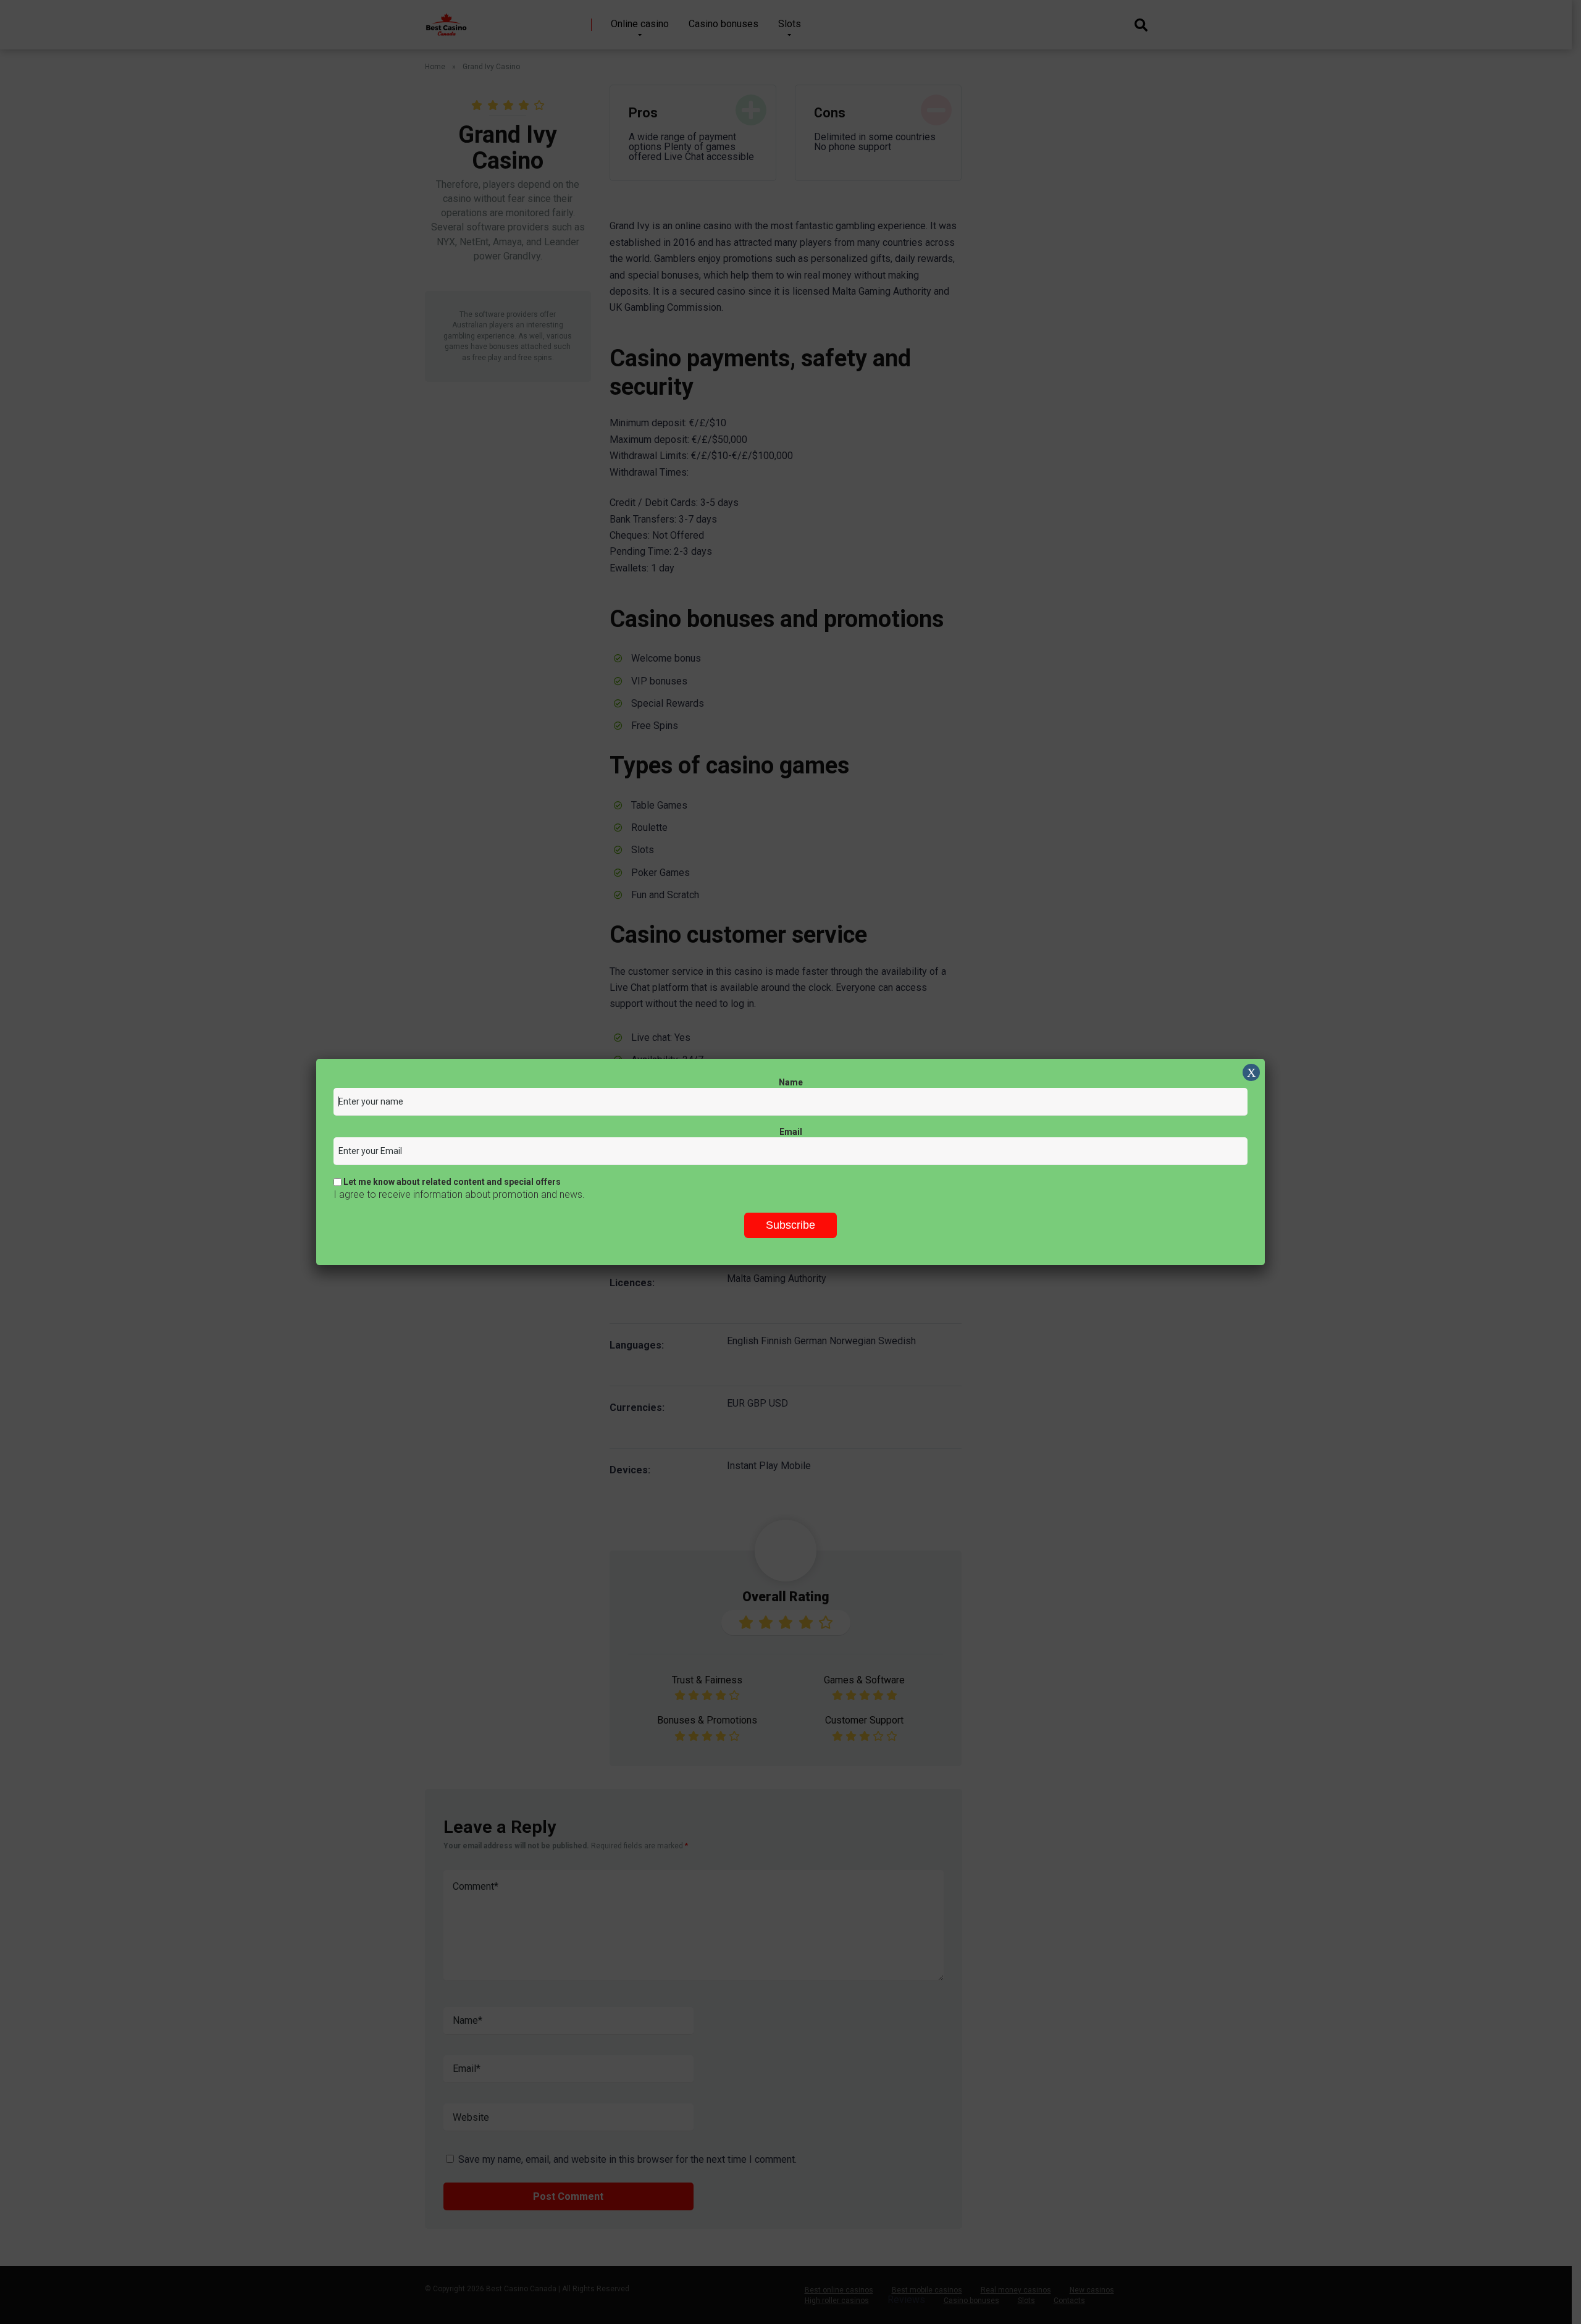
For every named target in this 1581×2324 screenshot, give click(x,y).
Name (791, 1082)
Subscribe (790, 1225)
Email (791, 1132)
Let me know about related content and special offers (451, 1182)
